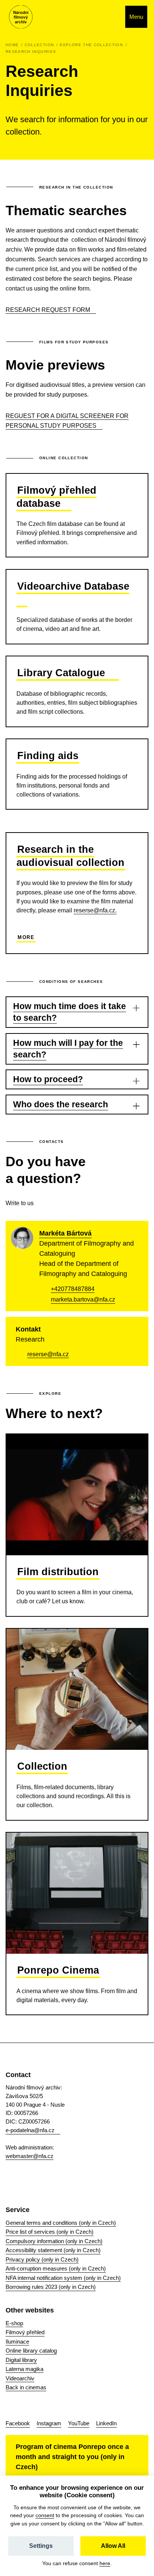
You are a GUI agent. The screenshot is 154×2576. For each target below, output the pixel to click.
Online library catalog (31, 2351)
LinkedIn (106, 2423)
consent (45, 2515)
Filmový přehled (25, 2332)
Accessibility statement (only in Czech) (53, 2250)
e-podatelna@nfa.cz (30, 2130)
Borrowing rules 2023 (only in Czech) (51, 2287)
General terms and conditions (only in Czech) (61, 2223)
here (105, 2563)
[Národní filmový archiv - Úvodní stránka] (21, 17)
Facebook (18, 2423)
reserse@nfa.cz (48, 1354)
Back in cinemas (26, 2387)
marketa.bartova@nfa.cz (83, 1299)
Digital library (21, 2360)
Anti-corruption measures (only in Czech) (56, 2268)
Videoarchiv (20, 2378)
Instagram (49, 2423)
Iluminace (17, 2342)
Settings (41, 2546)
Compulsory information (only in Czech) (54, 2241)
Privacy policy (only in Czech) (42, 2259)
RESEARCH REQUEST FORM (48, 310)
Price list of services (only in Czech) (50, 2232)
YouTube (79, 2423)
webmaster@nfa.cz (30, 2156)
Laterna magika (24, 2369)
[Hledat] (112, 17)
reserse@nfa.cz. (95, 910)
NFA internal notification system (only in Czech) (63, 2278)
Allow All (113, 2546)
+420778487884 (73, 1289)
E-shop (14, 2323)
